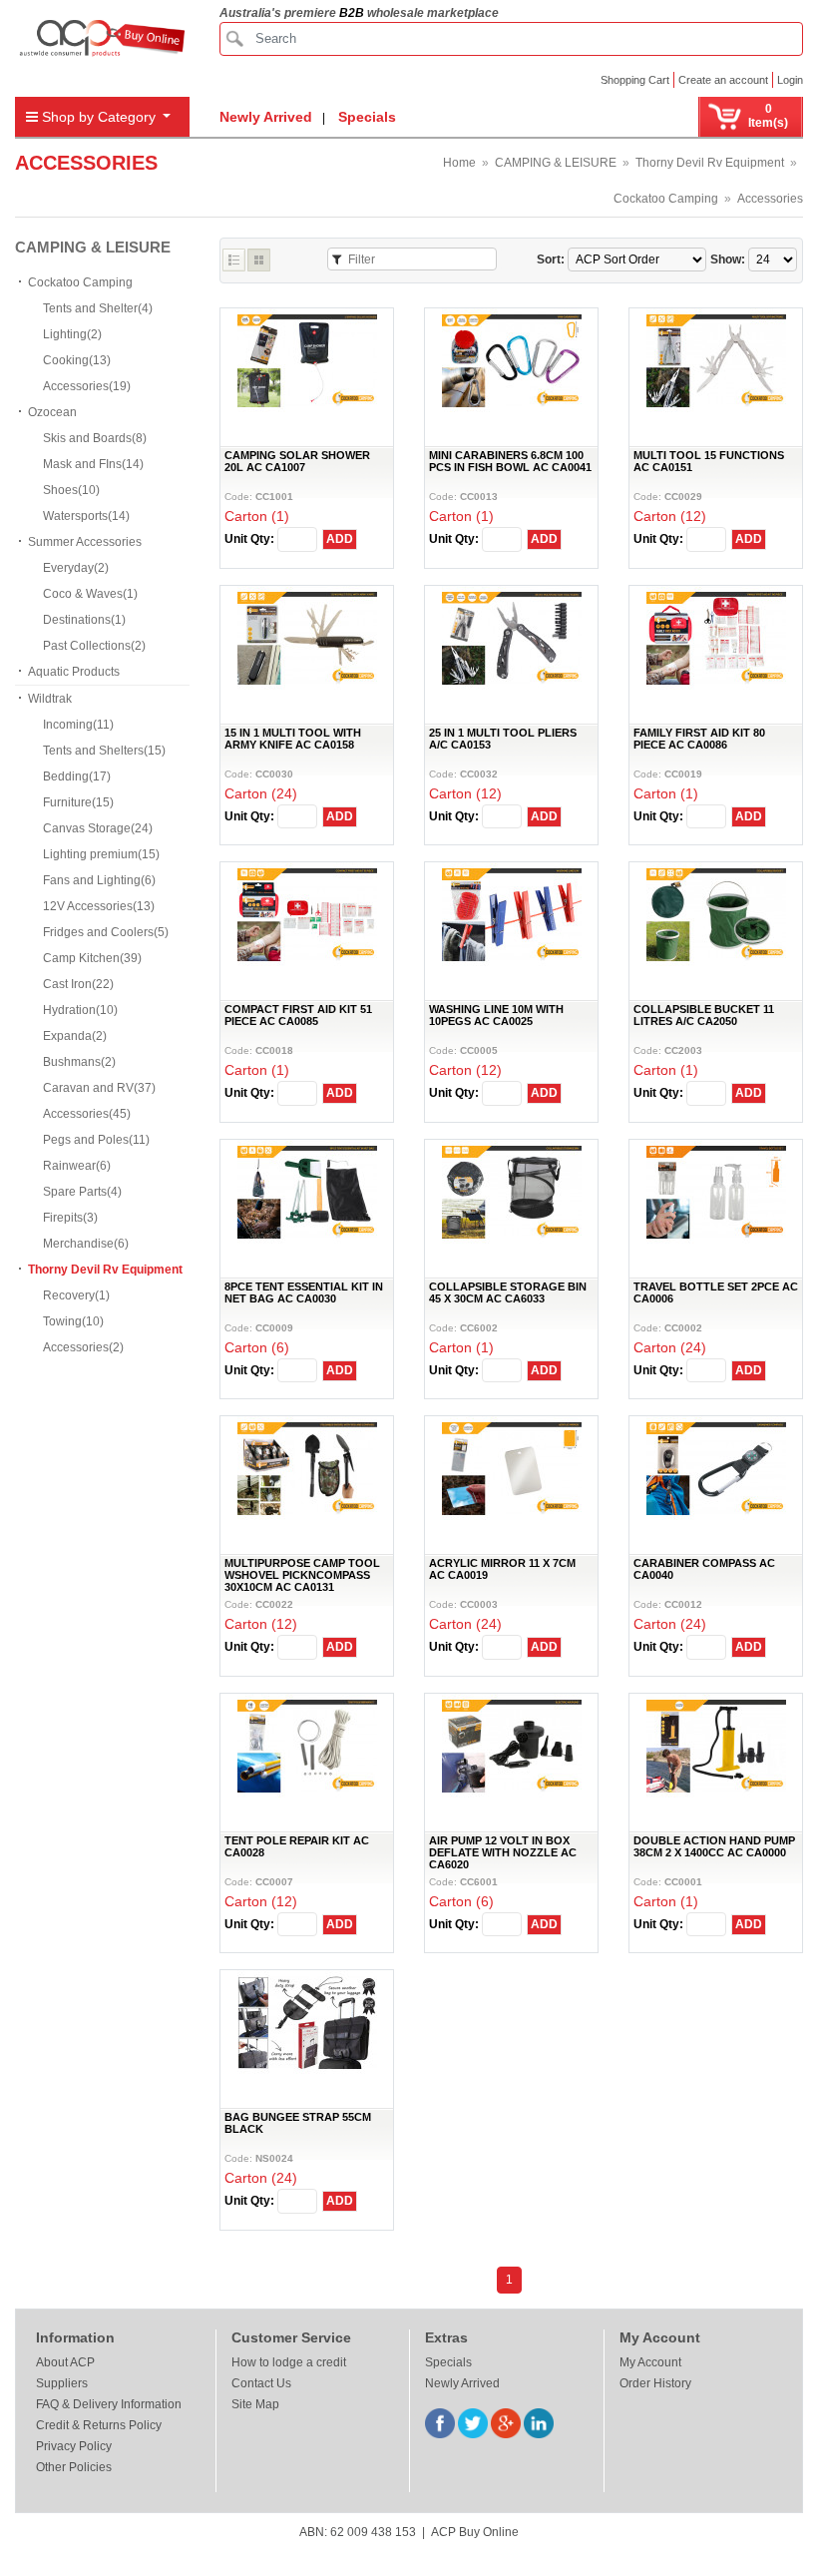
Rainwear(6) (77, 1166)
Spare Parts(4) (82, 1192)
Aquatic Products (74, 672)
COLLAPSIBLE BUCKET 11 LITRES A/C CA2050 (704, 1015)
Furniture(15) (78, 802)
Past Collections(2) (94, 646)
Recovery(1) (76, 1295)
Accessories (770, 199)
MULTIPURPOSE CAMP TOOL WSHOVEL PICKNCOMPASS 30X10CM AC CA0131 (302, 1575)
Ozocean (52, 412)
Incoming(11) (78, 725)
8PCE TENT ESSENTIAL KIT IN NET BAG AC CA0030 (304, 1292)
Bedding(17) (77, 776)
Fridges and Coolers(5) (106, 932)
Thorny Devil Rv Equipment (710, 163)
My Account (650, 2362)
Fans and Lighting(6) (99, 880)
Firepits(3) (70, 1218)
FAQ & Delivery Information (109, 2404)
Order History (655, 2383)
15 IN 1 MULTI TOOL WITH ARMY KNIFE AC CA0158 (293, 739)
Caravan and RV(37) (99, 1088)
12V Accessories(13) (99, 906)
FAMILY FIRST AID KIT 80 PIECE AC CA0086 (699, 739)
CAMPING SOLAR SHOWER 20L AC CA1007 (297, 461)
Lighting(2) (72, 334)
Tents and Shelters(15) (104, 751)
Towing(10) (73, 1321)
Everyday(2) (76, 568)
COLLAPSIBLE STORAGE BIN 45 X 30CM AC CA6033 (508, 1292)
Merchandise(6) (86, 1244)
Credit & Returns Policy (99, 2425)
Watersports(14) (86, 516)
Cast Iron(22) (78, 984)
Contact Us (261, 2383)
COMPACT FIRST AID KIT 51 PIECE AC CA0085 (298, 1015)
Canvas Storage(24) (98, 828)
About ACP (65, 2362)
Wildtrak (50, 699)
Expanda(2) (75, 1036)
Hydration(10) (80, 1010)
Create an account (723, 80)
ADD (340, 539)
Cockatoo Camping (666, 199)
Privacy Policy (74, 2446)
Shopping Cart (635, 80)
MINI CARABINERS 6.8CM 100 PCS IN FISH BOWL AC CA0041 (510, 461)
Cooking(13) (77, 360)
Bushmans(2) (79, 1062)
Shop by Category (99, 117)
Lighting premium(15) (101, 854)
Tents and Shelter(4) (98, 308)
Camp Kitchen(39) (92, 958)
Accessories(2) (83, 1347)
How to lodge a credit (289, 2362)
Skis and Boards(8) (95, 438)
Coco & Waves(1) (90, 594)
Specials (367, 117)
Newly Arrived (266, 117)
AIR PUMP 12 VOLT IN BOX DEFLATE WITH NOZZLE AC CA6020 (503, 1852)
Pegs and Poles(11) (96, 1140)
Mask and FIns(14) (93, 464)
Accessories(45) (87, 1114)
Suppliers (62, 2383)
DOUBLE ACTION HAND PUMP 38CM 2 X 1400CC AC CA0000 (714, 1846)
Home (459, 163)
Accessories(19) (87, 386)
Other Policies (74, 2467)
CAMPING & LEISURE (556, 163)
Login (790, 80)
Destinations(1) (84, 620)
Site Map (255, 2404)
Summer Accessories (85, 542)
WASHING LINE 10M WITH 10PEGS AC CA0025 (496, 1015)
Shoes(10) (71, 490)
